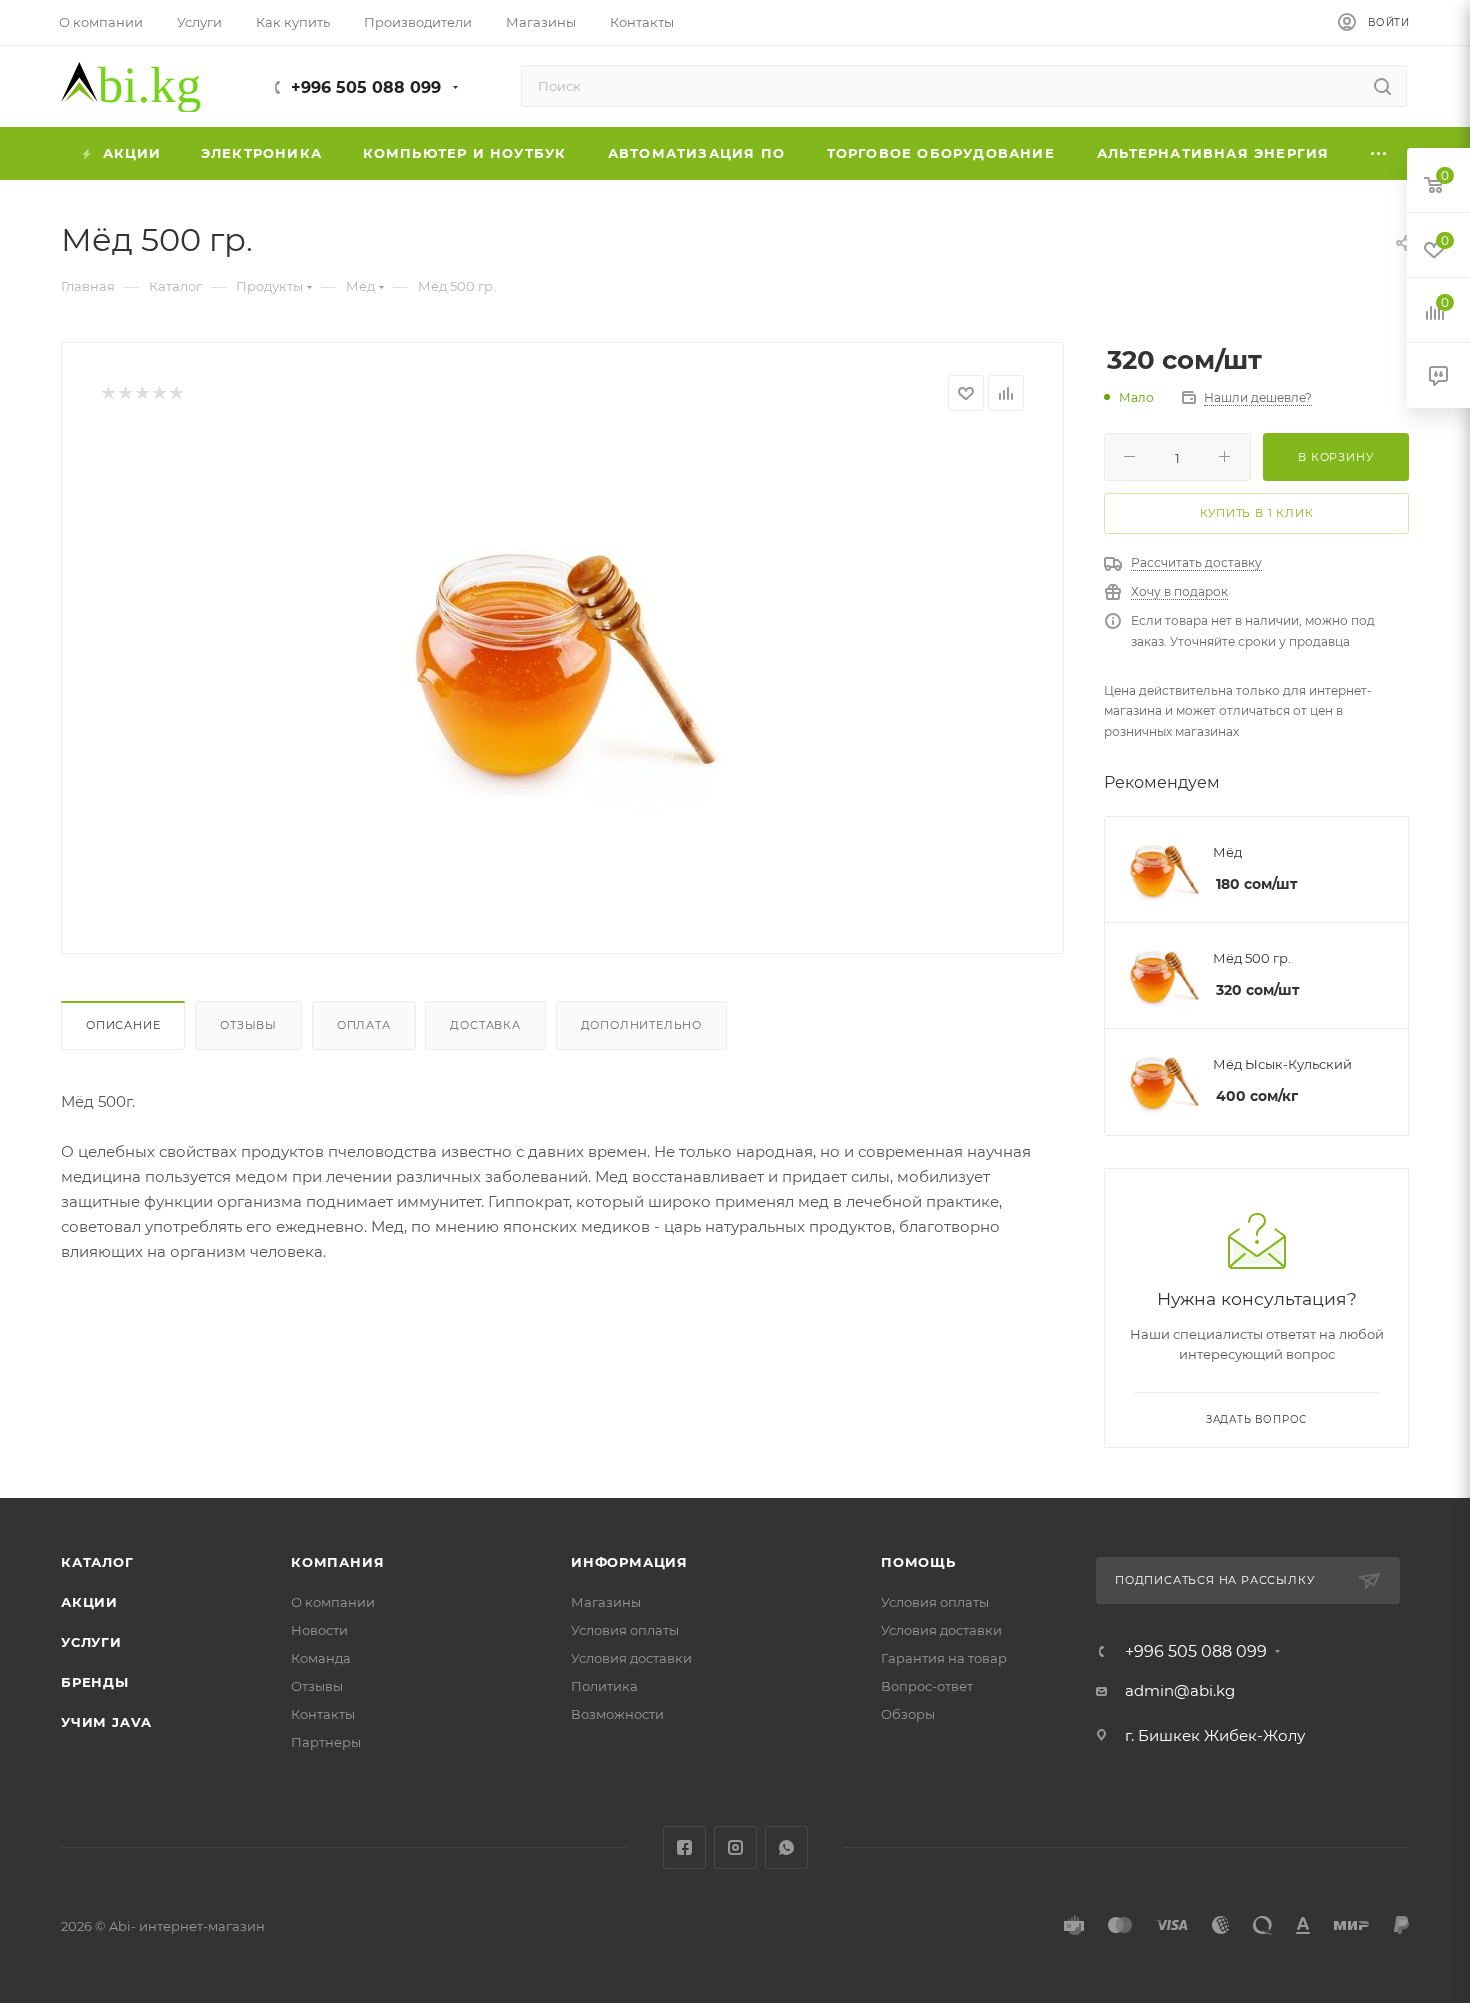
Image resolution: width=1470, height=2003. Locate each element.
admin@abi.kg (1180, 1690)
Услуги (91, 1642)
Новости (319, 1630)
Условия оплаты (625, 1630)
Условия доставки (631, 1658)
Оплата (364, 1025)
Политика (604, 1686)
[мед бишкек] (563, 661)
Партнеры (326, 1742)
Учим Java (106, 1722)
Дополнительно (641, 1025)
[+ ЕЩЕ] (1380, 153)
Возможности (617, 1714)
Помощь (918, 1562)
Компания (337, 1562)
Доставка (485, 1025)
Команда (321, 1658)
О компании (333, 1602)
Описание (123, 1025)
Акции (89, 1602)
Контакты (323, 1714)
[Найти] (1382, 86)
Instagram (735, 1847)
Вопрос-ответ (927, 1686)
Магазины (606, 1602)
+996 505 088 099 (366, 87)
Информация (629, 1562)
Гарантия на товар (944, 1658)
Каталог (97, 1562)
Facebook (684, 1847)
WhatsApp (786, 1847)
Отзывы (248, 1025)
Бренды (95, 1682)
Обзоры (908, 1714)
